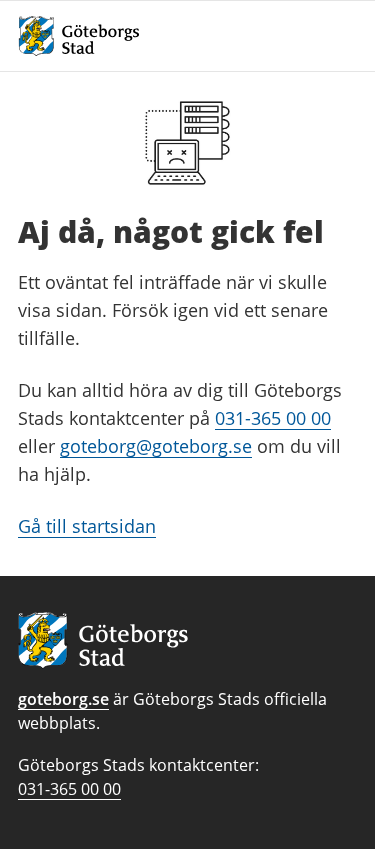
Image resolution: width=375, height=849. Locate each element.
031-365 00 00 (273, 418)
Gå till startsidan (87, 526)
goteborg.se (63, 699)
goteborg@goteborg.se (156, 446)
